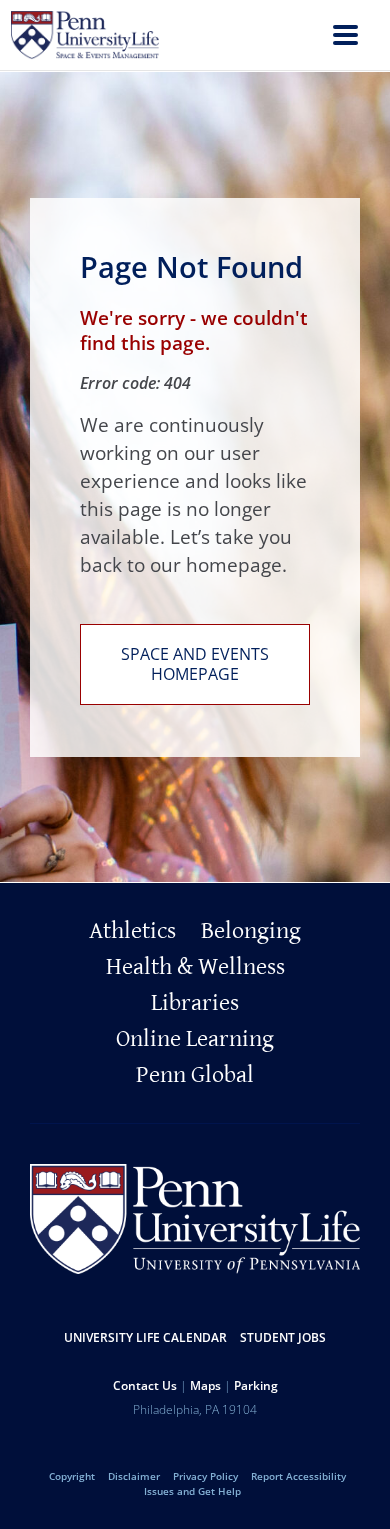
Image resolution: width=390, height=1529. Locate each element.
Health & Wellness (195, 967)
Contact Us (145, 1385)
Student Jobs (283, 1337)
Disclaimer (134, 1476)
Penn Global (195, 1075)
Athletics (132, 931)
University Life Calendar (145, 1337)
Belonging (251, 931)
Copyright (72, 1476)
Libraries (195, 1003)
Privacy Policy (205, 1476)
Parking (256, 1385)
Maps (205, 1385)
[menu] (345, 37)
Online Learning (195, 1039)
